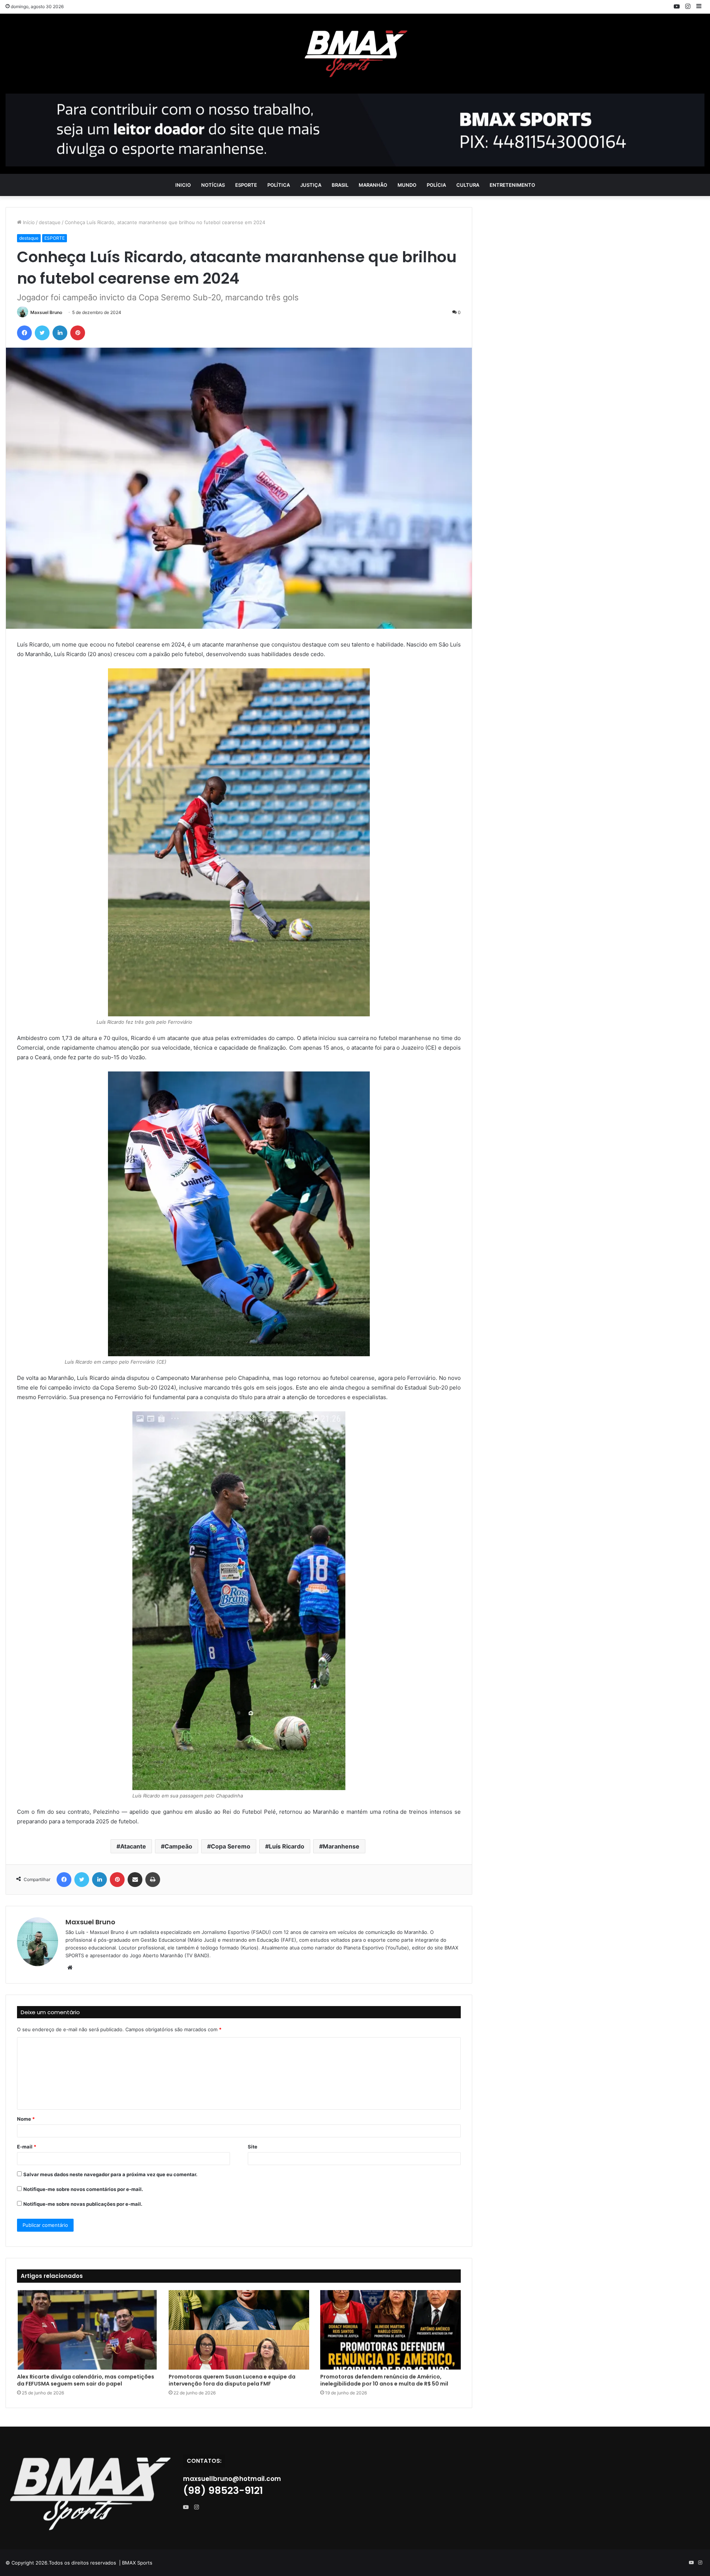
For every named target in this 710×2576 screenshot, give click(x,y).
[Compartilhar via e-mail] (135, 1880)
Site (253, 2147)
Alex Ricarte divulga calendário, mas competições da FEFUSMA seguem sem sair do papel (86, 2380)
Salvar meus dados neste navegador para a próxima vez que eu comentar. (110, 2174)
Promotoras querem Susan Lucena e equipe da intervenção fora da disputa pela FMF (232, 2380)
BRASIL (340, 185)
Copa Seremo (231, 1846)
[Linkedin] (60, 333)
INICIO (183, 185)
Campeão (178, 1846)
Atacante (133, 1846)
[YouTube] (187, 2507)
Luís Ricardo (287, 1846)
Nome (26, 2119)
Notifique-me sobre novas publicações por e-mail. (83, 2204)
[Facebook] (24, 333)
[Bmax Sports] (355, 54)
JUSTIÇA (311, 185)
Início (28, 222)
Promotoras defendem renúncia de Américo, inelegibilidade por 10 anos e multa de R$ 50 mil (384, 2380)
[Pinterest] (78, 333)
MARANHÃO (373, 185)
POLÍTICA (279, 185)
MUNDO (407, 185)
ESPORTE (246, 185)
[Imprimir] (153, 1880)
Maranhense (341, 1846)
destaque (50, 222)
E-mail (27, 2147)
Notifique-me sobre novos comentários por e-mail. (83, 2189)
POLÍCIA (436, 185)
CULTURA (468, 185)
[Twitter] (42, 333)
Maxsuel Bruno (46, 312)
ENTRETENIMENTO (512, 185)
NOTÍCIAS (213, 185)
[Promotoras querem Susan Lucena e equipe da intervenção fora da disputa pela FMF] (239, 2330)
